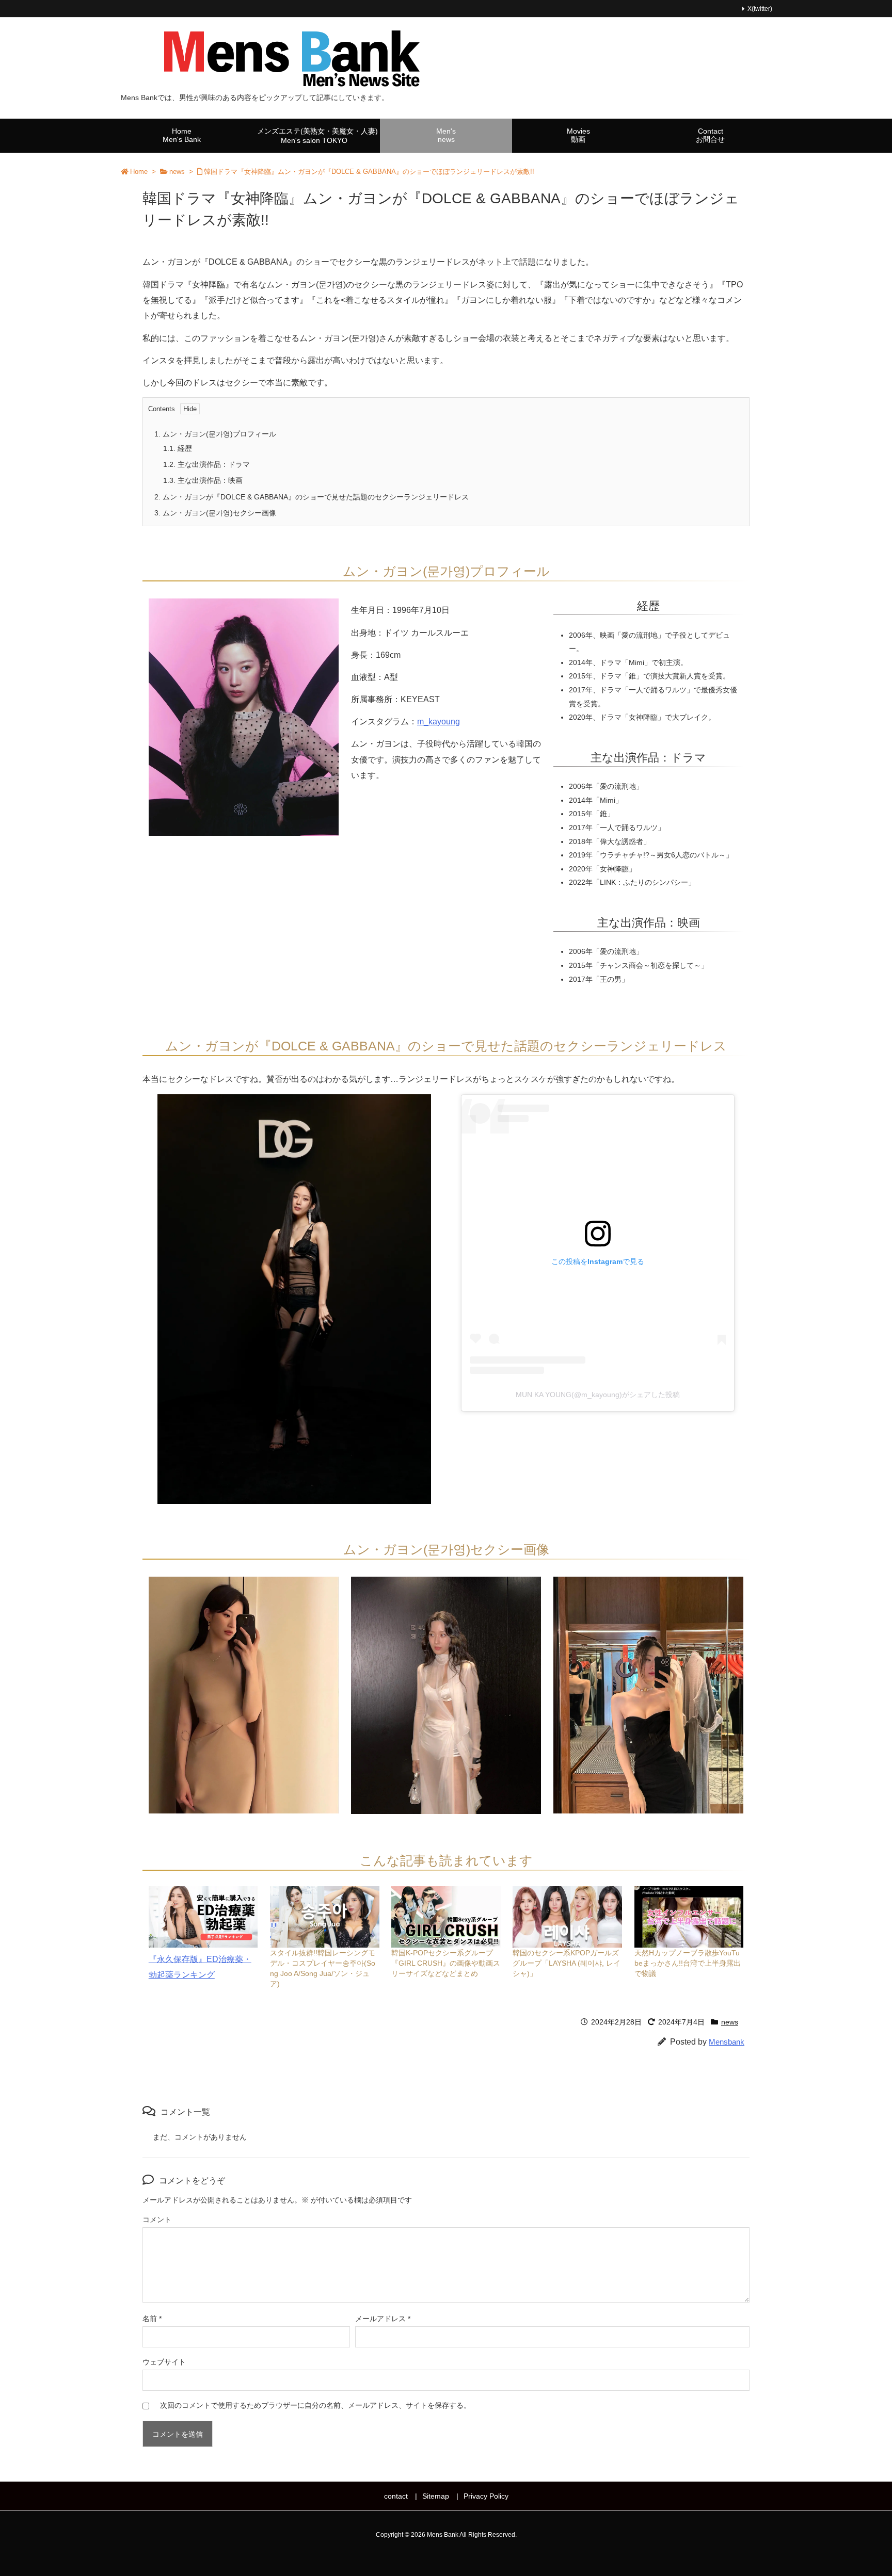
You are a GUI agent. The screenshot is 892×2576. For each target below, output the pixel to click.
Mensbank (727, 2042)
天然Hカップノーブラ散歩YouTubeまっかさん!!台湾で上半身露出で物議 (688, 1963)
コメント (157, 2219)
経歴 (178, 448)
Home (139, 172)
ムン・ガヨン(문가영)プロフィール (215, 434)
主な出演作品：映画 (203, 480)
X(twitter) (760, 9)
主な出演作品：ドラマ (206, 464)
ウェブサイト (164, 2362)
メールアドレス (383, 2319)
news (177, 172)
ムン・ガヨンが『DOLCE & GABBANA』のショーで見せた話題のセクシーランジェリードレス (312, 497)
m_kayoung (439, 722)
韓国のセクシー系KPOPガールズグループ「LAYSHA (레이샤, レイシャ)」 (567, 1963)
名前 (152, 2319)
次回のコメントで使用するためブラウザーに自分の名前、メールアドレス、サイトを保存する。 (315, 2405)
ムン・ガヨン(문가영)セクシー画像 (215, 513)
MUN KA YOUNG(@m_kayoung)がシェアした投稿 (598, 1395)
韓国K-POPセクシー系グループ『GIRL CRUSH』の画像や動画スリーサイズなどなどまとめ (446, 1963)
